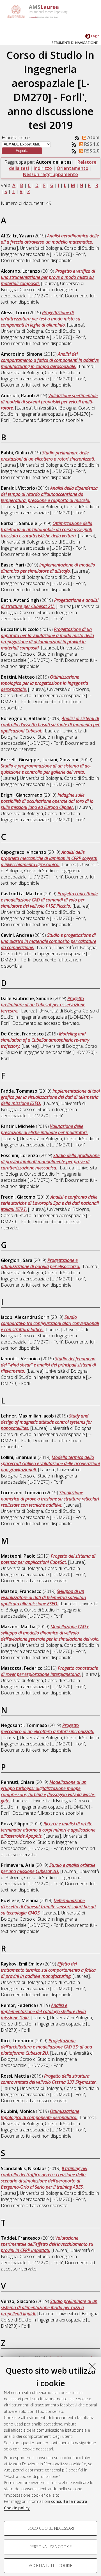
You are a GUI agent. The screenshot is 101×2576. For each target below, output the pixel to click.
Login (95, 36)
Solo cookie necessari (51, 2528)
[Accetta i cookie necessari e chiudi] (92, 2366)
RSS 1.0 (91, 144)
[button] (22, 151)
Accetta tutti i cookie (51, 2565)
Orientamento (73, 168)
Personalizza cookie (51, 2547)
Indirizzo (43, 168)
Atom (93, 137)
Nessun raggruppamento (50, 174)
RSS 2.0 (91, 151)
